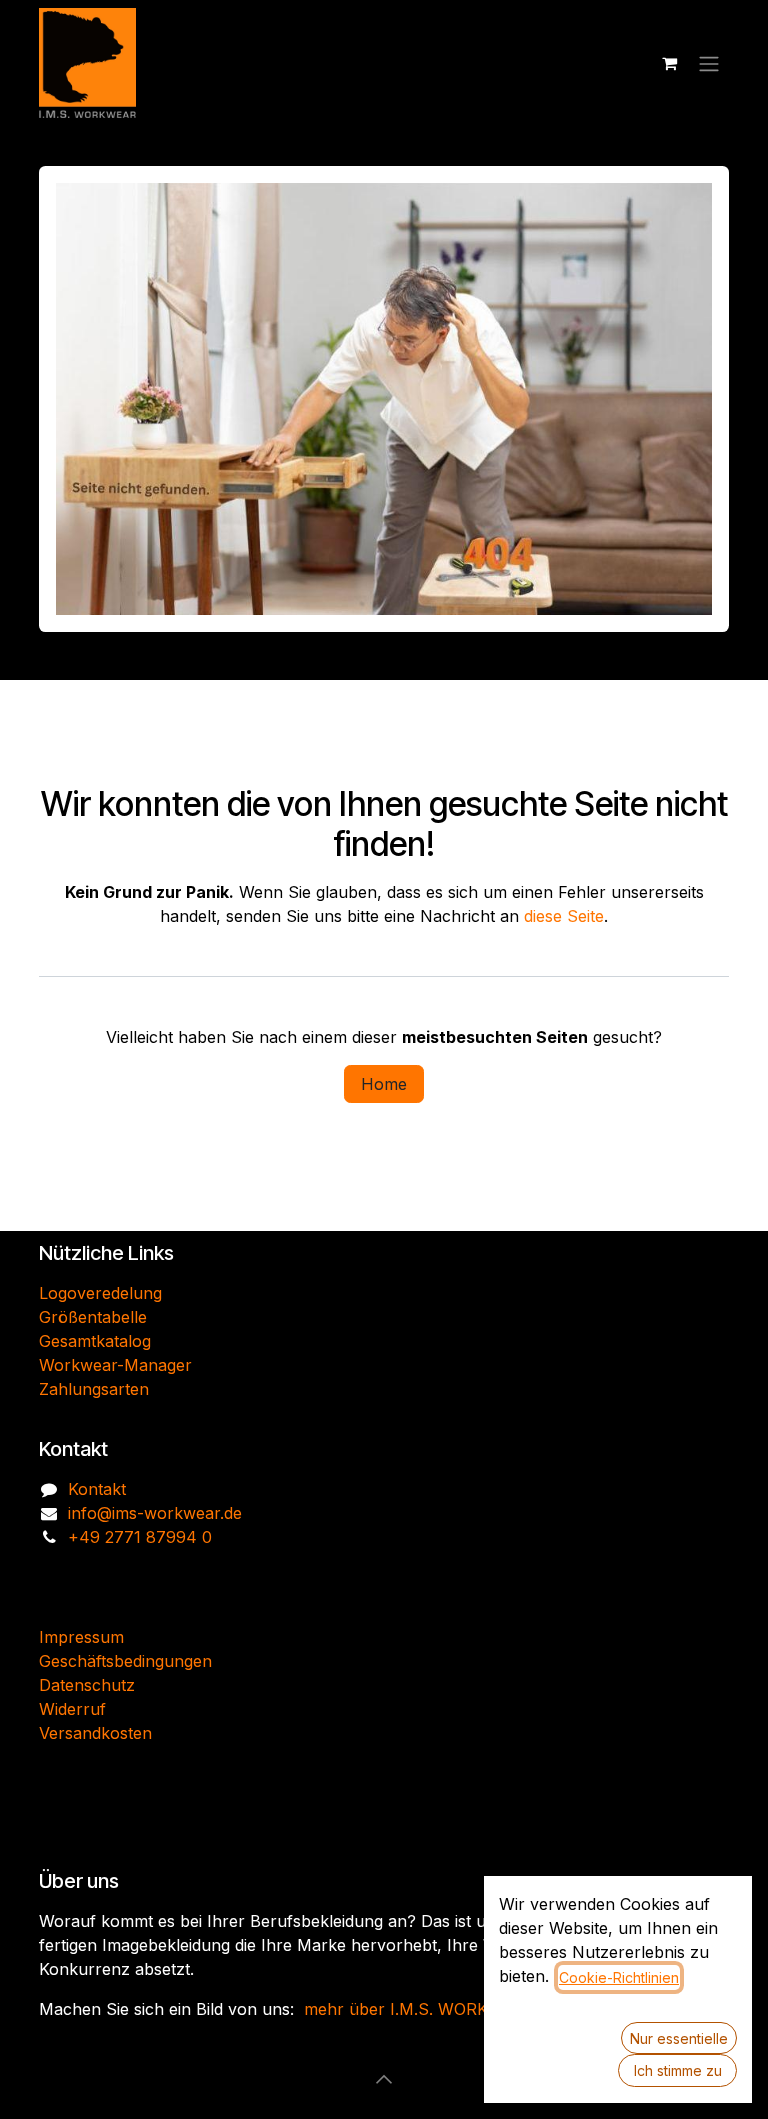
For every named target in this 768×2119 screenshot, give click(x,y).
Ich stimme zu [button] (678, 2070)
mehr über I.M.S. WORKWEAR (420, 2009)
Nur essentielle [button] (679, 2038)
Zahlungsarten (94, 1389)
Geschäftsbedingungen (125, 1661)
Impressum (81, 1637)
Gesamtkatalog (95, 1341)
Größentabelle (93, 1317)
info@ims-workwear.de (155, 1513)
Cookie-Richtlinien (619, 1977)
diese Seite (564, 916)
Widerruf (72, 1709)
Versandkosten (95, 1733)
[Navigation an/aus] (709, 63)
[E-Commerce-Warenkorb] (669, 63)
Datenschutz (87, 1685)
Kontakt (97, 1489)
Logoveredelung (100, 1293)
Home (384, 1084)
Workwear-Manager (115, 1365)
